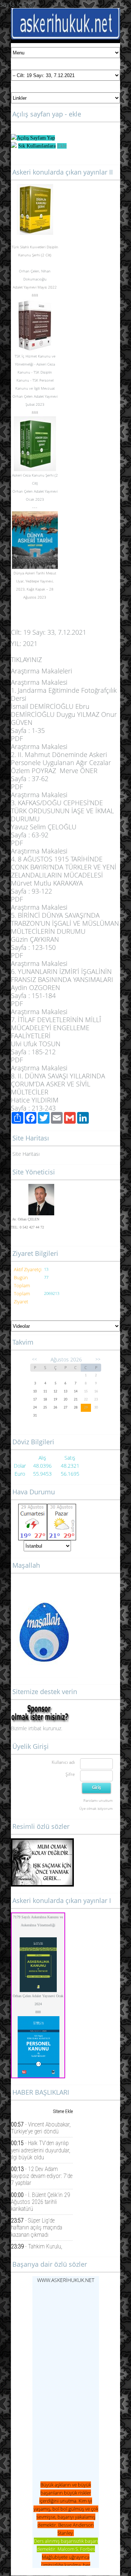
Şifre (70, 1774)
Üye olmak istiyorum (96, 1808)
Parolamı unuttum (98, 1800)
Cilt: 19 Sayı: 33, (49, 632)
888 (38, 2012)
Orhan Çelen (29, 271)
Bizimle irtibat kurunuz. (37, 1728)
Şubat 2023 (35, 404)
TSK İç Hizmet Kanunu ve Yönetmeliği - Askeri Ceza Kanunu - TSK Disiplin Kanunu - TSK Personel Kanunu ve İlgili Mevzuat (35, 372)
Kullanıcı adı (63, 1762)
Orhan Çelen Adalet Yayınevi (35, 396)
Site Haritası (26, 1154)
